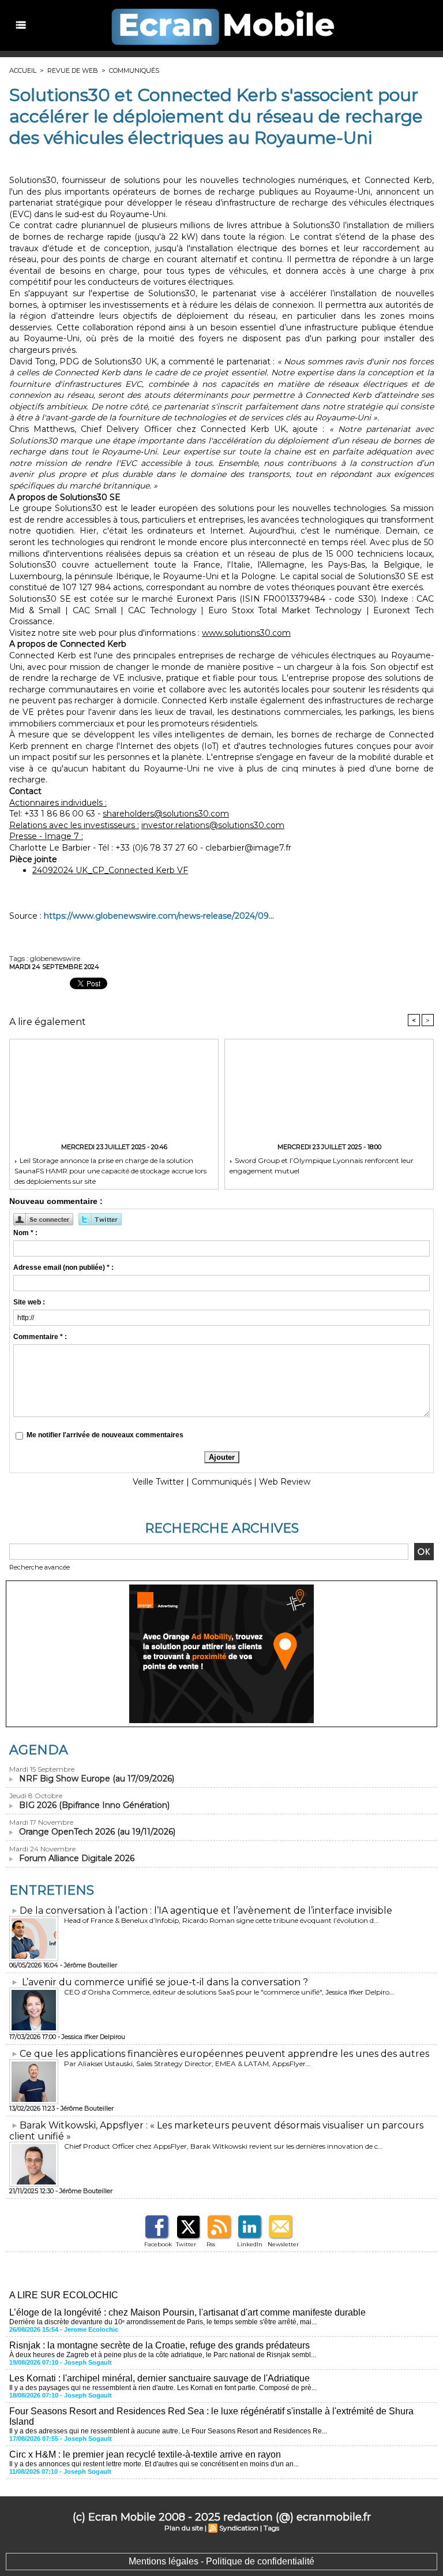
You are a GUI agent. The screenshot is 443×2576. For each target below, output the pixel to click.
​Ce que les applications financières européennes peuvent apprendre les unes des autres (224, 2054)
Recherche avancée (40, 1567)
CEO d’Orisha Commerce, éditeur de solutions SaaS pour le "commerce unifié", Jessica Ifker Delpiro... (229, 1992)
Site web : (29, 1302)
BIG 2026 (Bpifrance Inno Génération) (94, 1805)
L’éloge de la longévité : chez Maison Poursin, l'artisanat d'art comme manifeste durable (187, 2312)
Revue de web (73, 70)
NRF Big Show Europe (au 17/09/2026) (97, 1779)
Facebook (158, 2244)
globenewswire (55, 958)
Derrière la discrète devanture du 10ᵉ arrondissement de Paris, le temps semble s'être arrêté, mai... (163, 2322)
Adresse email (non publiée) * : (63, 1268)
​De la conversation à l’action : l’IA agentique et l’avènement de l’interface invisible (206, 1910)
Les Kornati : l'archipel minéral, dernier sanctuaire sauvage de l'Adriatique (159, 2378)
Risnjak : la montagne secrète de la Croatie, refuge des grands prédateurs (159, 2345)
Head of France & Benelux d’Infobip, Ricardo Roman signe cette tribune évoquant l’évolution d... (221, 1920)
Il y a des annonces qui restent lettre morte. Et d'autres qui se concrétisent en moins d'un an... (154, 2464)
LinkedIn (250, 2244)
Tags (271, 2528)
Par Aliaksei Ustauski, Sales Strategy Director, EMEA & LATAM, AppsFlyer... (187, 2064)
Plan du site (184, 2528)
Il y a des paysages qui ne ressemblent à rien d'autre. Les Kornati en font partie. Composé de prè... (163, 2388)
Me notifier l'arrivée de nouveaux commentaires (105, 1435)
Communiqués (134, 70)
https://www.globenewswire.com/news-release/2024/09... (159, 916)
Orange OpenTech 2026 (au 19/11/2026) (97, 1832)
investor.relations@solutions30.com (213, 825)
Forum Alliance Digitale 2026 (77, 1858)
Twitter (186, 2244)
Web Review (285, 1482)
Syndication (239, 2528)
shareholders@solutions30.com (166, 814)
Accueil (23, 70)
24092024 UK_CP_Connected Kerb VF (110, 870)
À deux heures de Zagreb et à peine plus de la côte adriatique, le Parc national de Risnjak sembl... (163, 2355)
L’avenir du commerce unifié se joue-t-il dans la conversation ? (165, 1982)
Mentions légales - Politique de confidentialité (221, 2561)
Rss (211, 2244)
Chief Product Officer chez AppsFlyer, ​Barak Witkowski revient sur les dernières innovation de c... (224, 2146)
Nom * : (25, 1233)
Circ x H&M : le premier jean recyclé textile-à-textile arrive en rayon (145, 2454)
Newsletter (283, 2244)
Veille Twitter (158, 1482)
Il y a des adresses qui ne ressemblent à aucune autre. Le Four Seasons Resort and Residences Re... (168, 2431)
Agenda (39, 1750)
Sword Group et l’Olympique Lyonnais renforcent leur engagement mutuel (322, 1166)
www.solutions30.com (246, 633)
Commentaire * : (40, 1337)
